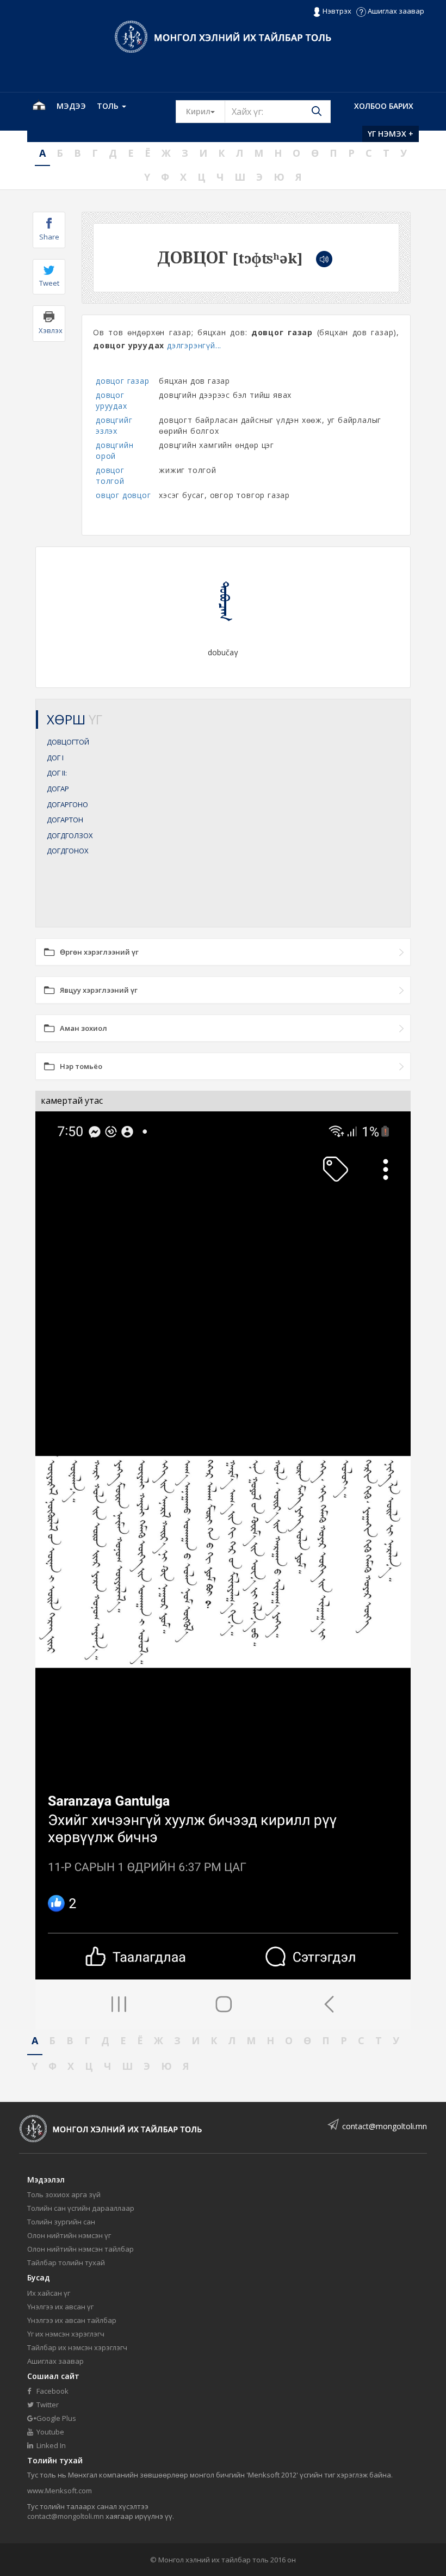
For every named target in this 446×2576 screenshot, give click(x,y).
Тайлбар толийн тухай (66, 2263)
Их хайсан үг (49, 2293)
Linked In (50, 2445)
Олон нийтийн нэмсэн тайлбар (80, 2249)
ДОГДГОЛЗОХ (70, 835)
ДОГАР (58, 789)
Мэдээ (71, 106)
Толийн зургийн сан (61, 2222)
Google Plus (55, 2418)
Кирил (206, 111)
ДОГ (55, 758)
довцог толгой (110, 475)
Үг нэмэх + (391, 134)
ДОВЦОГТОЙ (68, 742)
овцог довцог (123, 495)
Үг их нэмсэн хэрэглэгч (66, 2334)
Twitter (47, 2405)
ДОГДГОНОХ (68, 851)
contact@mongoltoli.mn (385, 2126)
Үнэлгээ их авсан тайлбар (72, 2320)
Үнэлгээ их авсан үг (60, 2307)
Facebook (52, 2391)
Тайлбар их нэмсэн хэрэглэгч (77, 2347)
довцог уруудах (112, 400)
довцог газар (123, 381)
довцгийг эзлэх (114, 425)
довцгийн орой (114, 450)
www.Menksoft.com (60, 2491)
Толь (109, 106)
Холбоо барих (384, 106)
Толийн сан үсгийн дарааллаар (81, 2208)
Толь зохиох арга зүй (64, 2194)
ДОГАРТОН (65, 820)
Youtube (49, 2432)
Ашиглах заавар (395, 11)
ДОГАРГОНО (67, 804)
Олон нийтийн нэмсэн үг (69, 2235)
